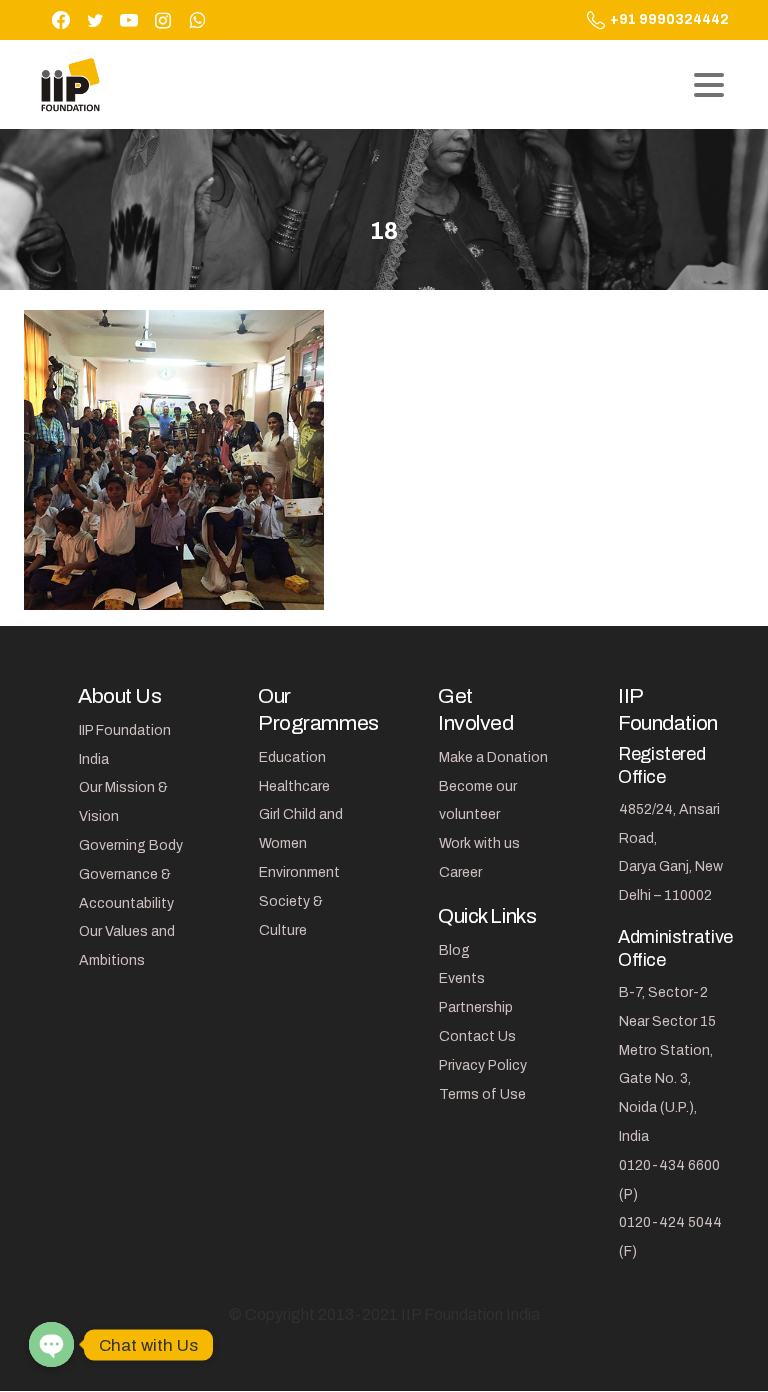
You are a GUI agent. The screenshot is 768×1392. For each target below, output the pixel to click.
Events (462, 978)
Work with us (479, 843)
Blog (454, 950)
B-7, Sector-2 (663, 992)
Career (460, 872)
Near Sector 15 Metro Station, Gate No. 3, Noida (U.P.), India (667, 1079)
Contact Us (477, 1036)
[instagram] (163, 20)
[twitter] (95, 20)
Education (292, 757)
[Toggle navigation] (709, 85)
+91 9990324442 (669, 19)
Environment (299, 872)
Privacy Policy (483, 1065)
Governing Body (131, 845)
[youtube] (129, 20)
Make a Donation (493, 757)
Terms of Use (482, 1094)
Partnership (476, 1007)
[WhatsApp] (197, 20)
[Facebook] (61, 20)
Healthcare (294, 786)
